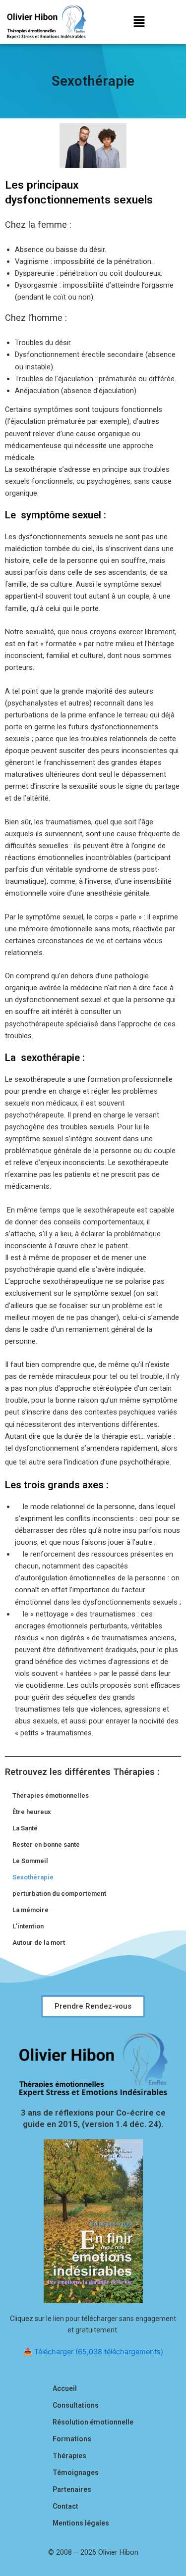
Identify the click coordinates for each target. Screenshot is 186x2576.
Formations (72, 2439)
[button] (139, 22)
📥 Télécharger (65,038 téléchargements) (93, 2352)
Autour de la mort (39, 1943)
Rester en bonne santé (46, 1844)
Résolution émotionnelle (93, 2422)
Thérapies (69, 2456)
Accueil (65, 2388)
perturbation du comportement (59, 1894)
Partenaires (72, 2489)
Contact (65, 2506)
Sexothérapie (33, 1877)
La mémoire (31, 1910)
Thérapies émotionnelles (51, 1795)
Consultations (76, 2405)
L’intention (28, 1926)
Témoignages (76, 2473)
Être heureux (32, 1812)
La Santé (25, 1828)
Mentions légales (81, 2523)
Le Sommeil (30, 1861)
